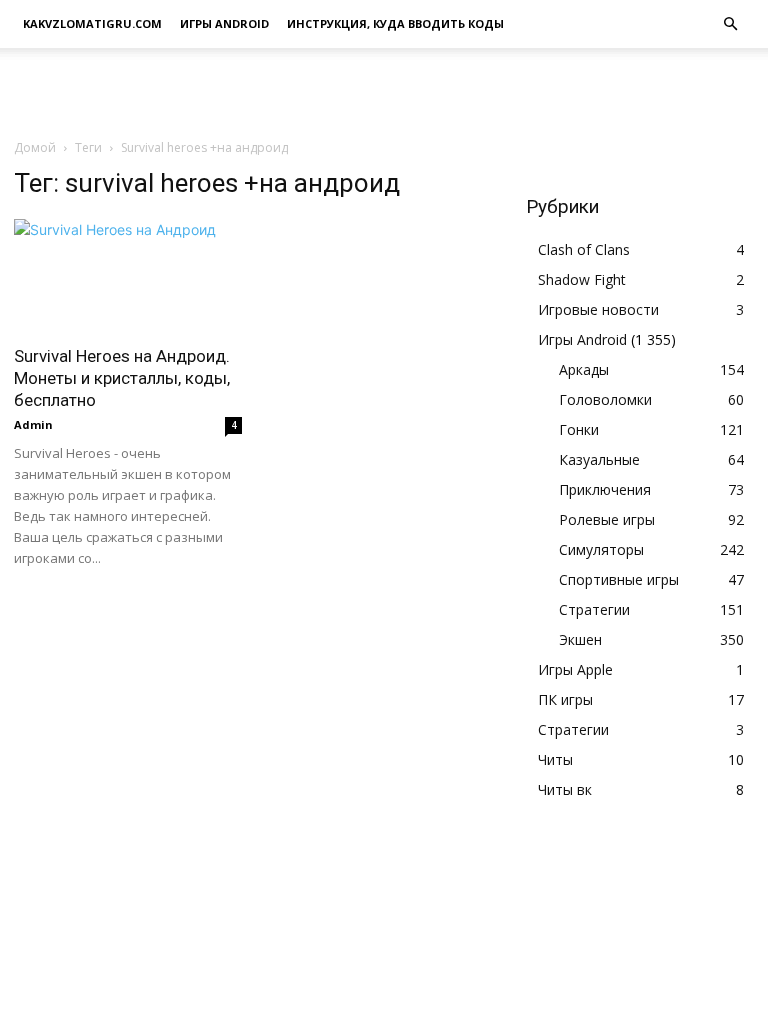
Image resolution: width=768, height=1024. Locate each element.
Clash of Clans (584, 249)
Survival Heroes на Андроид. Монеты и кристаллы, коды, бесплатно (122, 378)
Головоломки (605, 399)
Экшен (580, 639)
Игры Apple (575, 669)
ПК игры (565, 699)
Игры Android (224, 23)
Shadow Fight (582, 279)
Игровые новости (598, 309)
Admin (33, 424)
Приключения (605, 489)
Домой (35, 147)
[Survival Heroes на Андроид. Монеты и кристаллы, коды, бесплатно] (128, 275)
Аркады (584, 369)
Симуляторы (601, 549)
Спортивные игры (619, 579)
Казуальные (599, 459)
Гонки (579, 429)
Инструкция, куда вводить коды (395, 23)
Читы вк (565, 789)
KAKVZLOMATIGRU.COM (92, 23)
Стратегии (594, 609)
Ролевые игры (607, 519)
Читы (555, 759)
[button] (730, 24)
